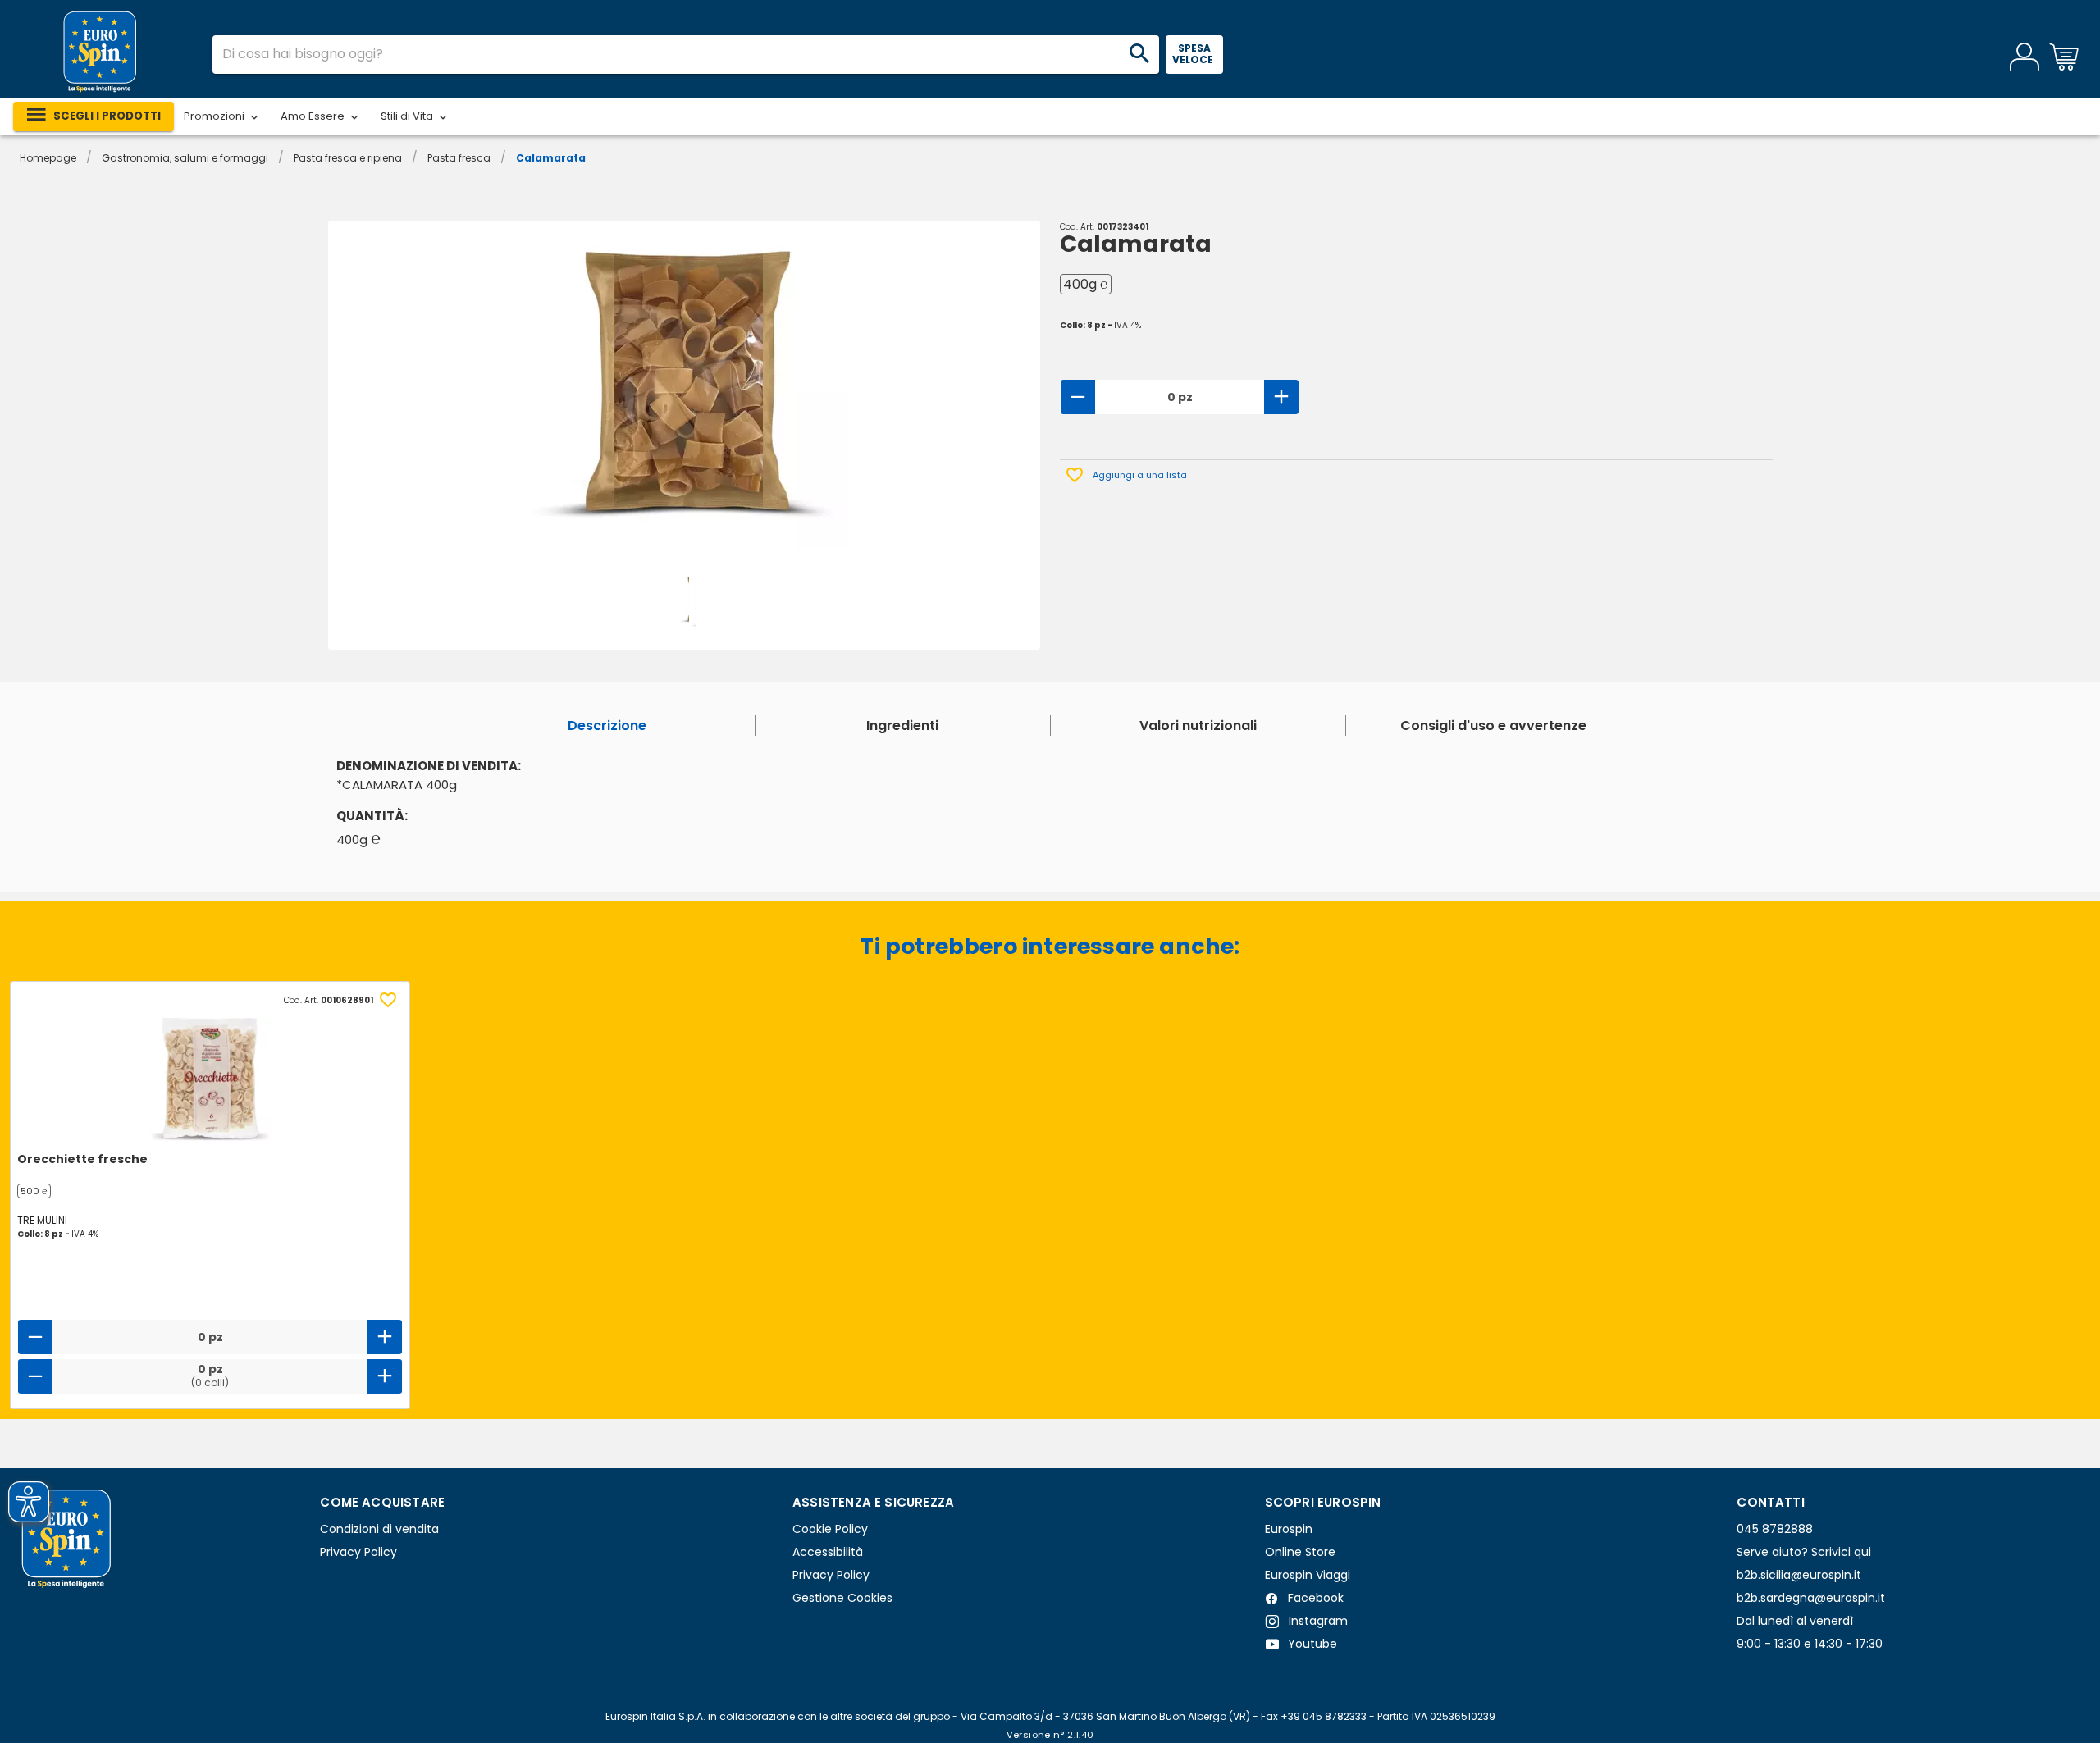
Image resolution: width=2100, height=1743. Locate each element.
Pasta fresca (459, 158)
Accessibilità (828, 1552)
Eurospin (1289, 1529)
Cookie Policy (830, 1529)
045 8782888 (1775, 1529)
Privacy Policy (358, 1552)
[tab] (607, 725)
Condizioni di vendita (379, 1529)
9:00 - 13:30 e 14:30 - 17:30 (1810, 1644)
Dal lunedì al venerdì (1795, 1621)
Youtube (1311, 1644)
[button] (222, 116)
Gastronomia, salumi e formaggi (185, 158)
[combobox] (686, 55)
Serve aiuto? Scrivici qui (1804, 1552)
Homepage (48, 158)
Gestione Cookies (842, 1598)
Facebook (1314, 1598)
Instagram (1317, 1621)
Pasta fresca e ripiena (348, 158)
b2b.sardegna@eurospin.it (1811, 1598)
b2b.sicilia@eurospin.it (1799, 1575)
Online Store (1300, 1552)
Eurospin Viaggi (1308, 1575)
